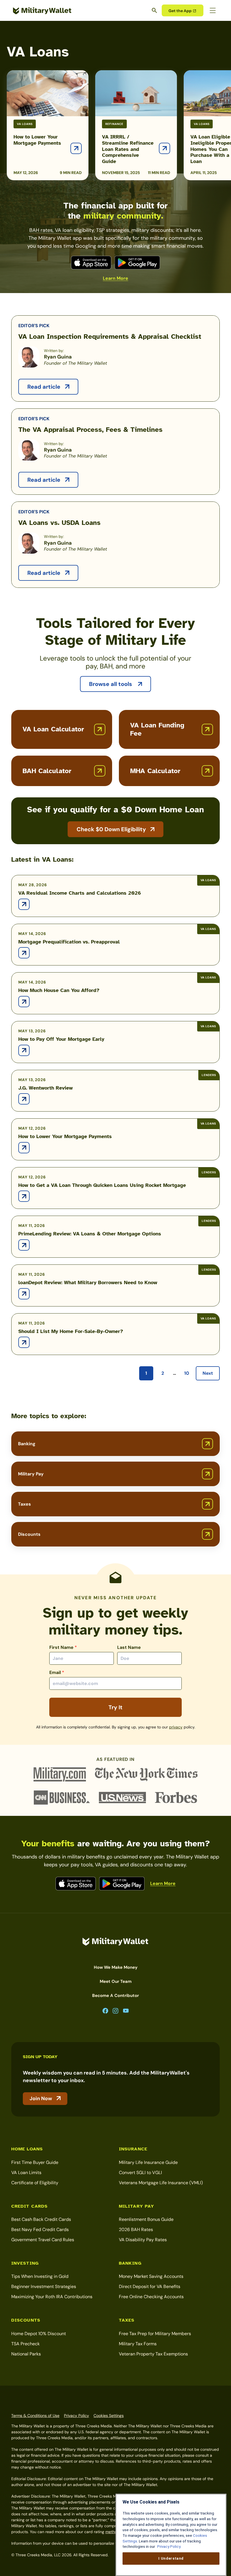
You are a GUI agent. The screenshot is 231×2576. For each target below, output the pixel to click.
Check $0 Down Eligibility (111, 829)
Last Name (129, 1647)
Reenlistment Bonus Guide (146, 2219)
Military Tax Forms (138, 2344)
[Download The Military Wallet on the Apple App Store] (91, 263)
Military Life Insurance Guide (148, 2162)
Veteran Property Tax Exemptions (153, 2354)
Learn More (115, 278)
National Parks (26, 2354)
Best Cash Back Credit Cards (41, 2219)
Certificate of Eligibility (35, 2183)
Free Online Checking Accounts (151, 2297)
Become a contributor (115, 1996)
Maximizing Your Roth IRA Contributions (52, 2297)
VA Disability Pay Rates (143, 2240)
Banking (27, 1444)
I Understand (171, 2558)
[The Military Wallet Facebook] (105, 2011)
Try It (115, 1707)
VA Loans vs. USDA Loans (59, 523)
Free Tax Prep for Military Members (155, 2334)
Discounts (29, 1534)
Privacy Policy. (169, 2547)
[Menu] (213, 10)
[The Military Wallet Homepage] (42, 11)
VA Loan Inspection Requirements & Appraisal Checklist (110, 336)
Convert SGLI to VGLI (140, 2173)
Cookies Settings (109, 2416)
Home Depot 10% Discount (39, 2334)
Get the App (180, 11)
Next (208, 1373)
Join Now (41, 2098)
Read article (45, 387)
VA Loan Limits (26, 2173)
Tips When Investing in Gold (40, 2276)
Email (57, 1672)
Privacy (176, 1727)
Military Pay (31, 1474)
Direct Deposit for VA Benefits (150, 2286)
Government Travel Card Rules (43, 2240)
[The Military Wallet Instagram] (115, 2011)
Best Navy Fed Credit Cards (40, 2229)
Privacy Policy (76, 2416)
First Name (63, 1647)
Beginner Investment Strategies (44, 2286)
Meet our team (116, 1981)
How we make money (116, 1967)
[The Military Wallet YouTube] (126, 2011)
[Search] (155, 10)
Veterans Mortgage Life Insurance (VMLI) (161, 2183)
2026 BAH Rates (136, 2229)
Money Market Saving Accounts (151, 2276)
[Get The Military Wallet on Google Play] (137, 263)
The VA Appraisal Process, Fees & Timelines (90, 430)
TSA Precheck (25, 2344)
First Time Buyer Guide (35, 2162)
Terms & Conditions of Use (35, 2416)
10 (187, 1373)
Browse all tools (111, 684)
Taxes (25, 1504)
